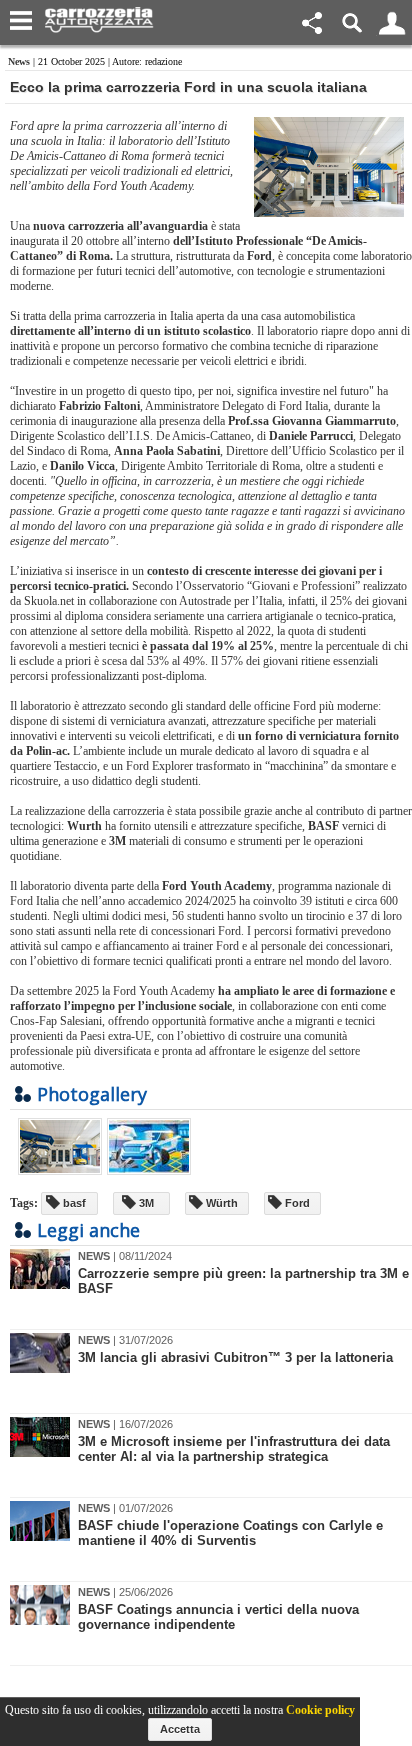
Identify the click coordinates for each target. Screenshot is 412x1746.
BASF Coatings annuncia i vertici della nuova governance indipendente (218, 1617)
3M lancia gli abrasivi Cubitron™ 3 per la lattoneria (235, 1357)
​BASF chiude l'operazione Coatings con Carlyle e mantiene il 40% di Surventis (230, 1533)
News (19, 61)
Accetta (180, 1729)
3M (145, 1203)
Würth (220, 1203)
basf (73, 1203)
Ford (296, 1203)
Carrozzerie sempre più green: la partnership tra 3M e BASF (243, 1281)
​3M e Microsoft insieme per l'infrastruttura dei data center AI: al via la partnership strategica (234, 1449)
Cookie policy (320, 1710)
